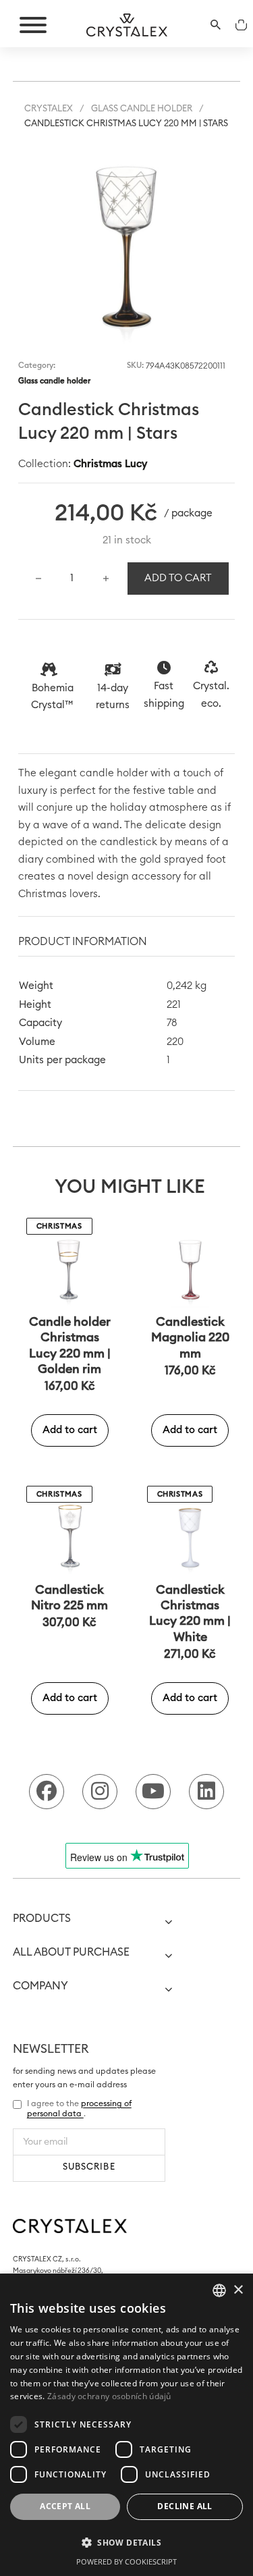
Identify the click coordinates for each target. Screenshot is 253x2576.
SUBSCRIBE (89, 2167)
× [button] (238, 2290)
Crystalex (49, 109)
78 (172, 1023)
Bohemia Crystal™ (52, 697)
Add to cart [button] (70, 1430)
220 (175, 1042)
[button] (217, 150)
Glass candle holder (142, 109)
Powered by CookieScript (126, 2561)
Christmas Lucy (110, 464)
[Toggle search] (215, 25)
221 (174, 1005)
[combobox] (219, 2290)
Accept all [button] (65, 2506)
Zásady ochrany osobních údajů (109, 2396)
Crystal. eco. (211, 695)
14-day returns (113, 697)
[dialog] (126, 2425)
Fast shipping (164, 695)
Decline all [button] (185, 2506)
